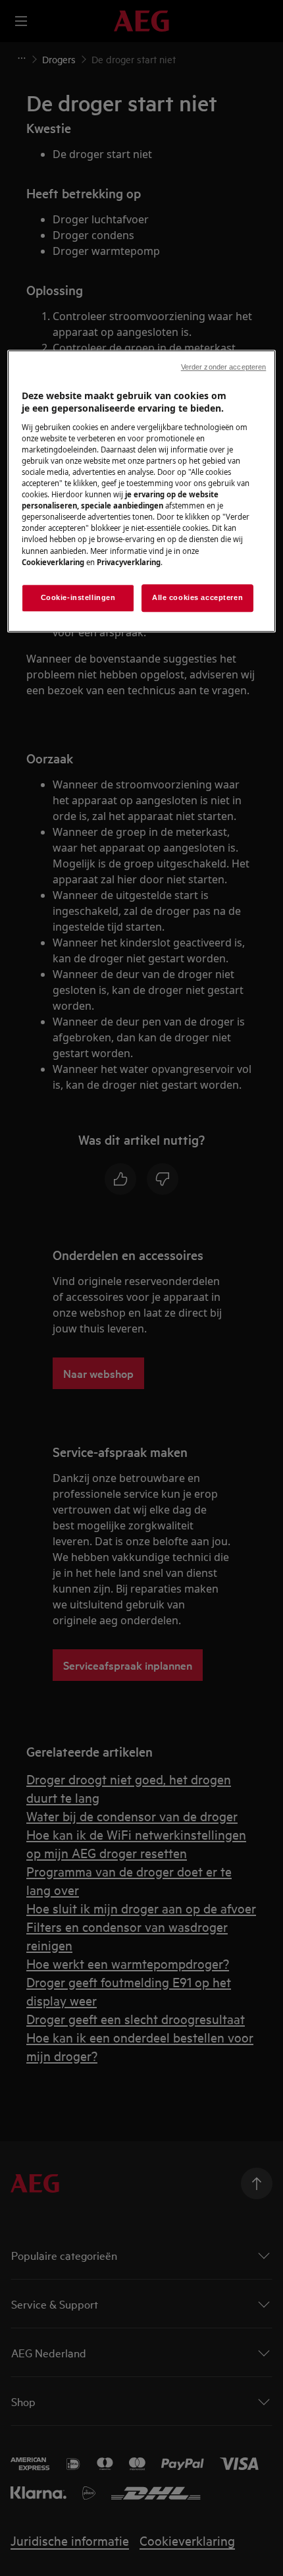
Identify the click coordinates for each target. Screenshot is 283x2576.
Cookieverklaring (53, 562)
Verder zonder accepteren (224, 367)
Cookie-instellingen (78, 597)
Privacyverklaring (129, 562)
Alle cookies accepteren (197, 597)
